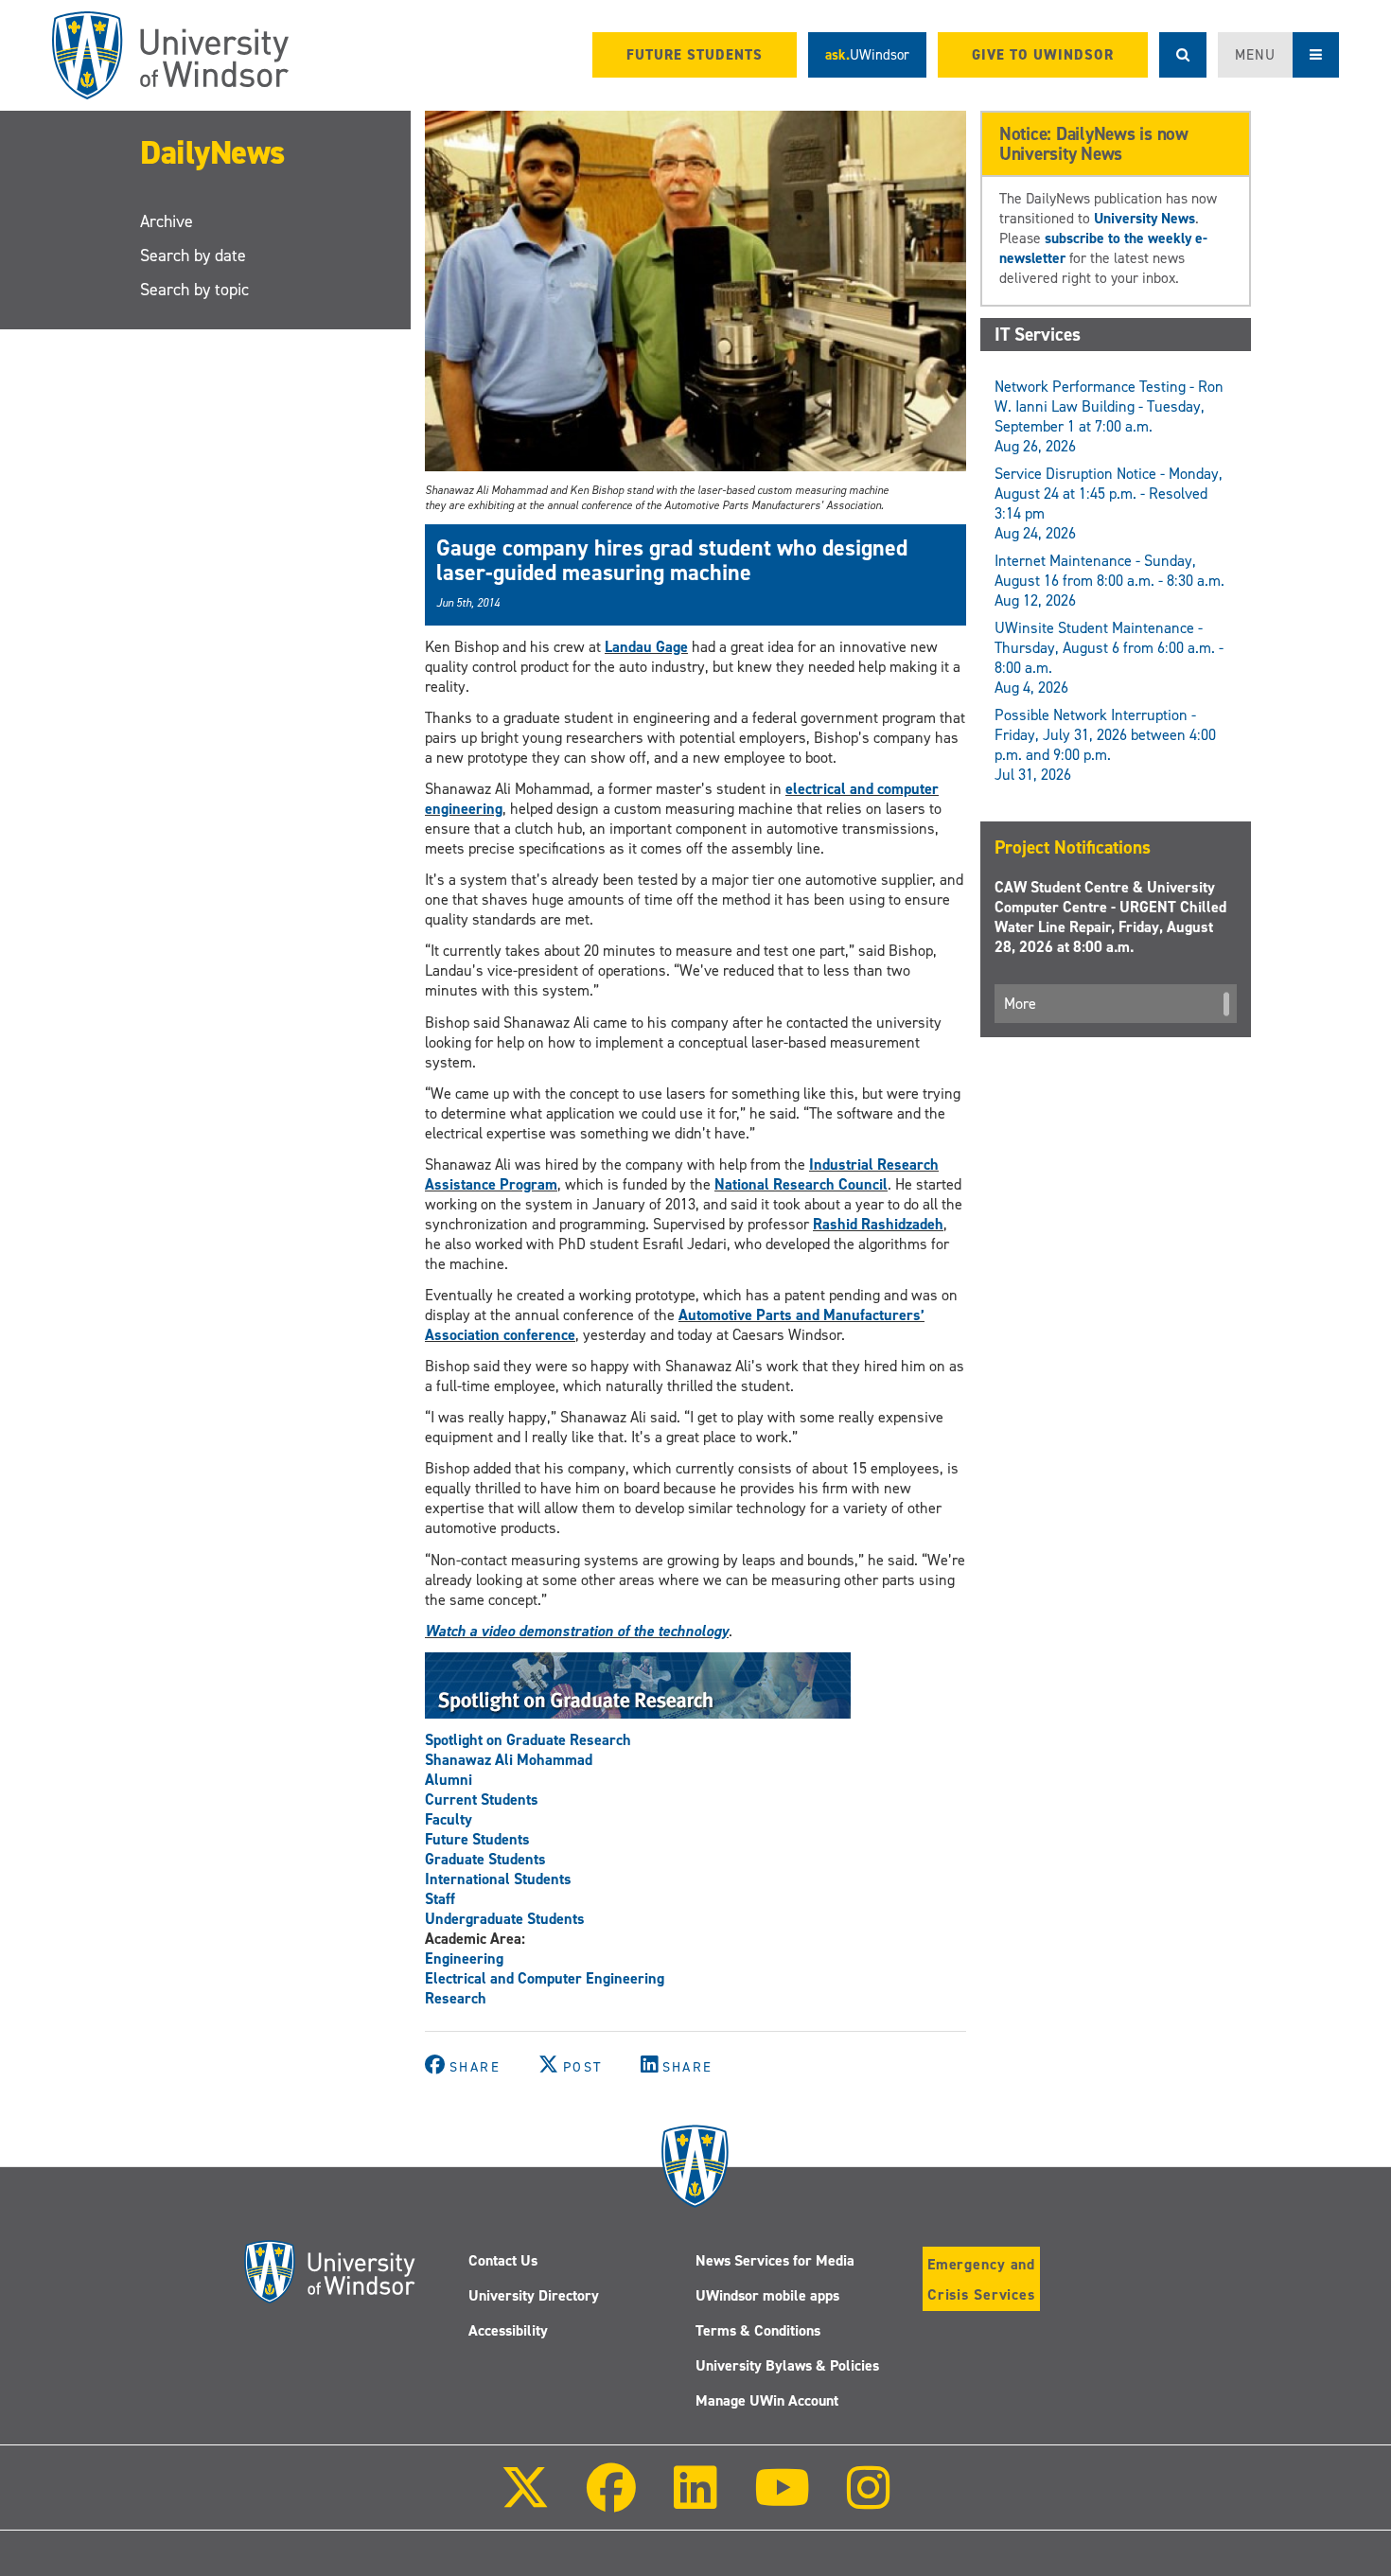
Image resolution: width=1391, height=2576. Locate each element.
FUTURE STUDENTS (695, 55)
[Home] (170, 55)
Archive (167, 221)
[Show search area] (1183, 55)
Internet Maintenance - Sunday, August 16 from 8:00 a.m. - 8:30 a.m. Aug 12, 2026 (1109, 581)
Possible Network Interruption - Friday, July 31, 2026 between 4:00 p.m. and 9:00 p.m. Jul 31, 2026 (1105, 745)
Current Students (482, 1800)
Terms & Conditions (758, 2330)
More (1020, 1004)
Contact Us (503, 2260)
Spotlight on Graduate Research (528, 1740)
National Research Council (801, 1184)
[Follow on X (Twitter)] (525, 2501)
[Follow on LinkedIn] (695, 2501)
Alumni (449, 1780)
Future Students (477, 1839)
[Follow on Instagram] (869, 2501)
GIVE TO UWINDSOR (1043, 55)
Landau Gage (646, 647)
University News (1144, 218)
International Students (498, 1879)
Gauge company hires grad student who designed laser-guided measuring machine (672, 560)
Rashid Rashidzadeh (878, 1224)
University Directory (534, 2295)
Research (456, 1998)
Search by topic (194, 290)
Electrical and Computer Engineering (545, 1978)
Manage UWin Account (767, 2400)
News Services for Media (775, 2260)
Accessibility (508, 2330)
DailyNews (212, 152)
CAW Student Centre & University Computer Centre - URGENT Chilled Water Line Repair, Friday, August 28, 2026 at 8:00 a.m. (1110, 917)
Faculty (449, 1819)
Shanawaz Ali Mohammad (509, 1760)
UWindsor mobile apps (767, 2295)
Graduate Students (485, 1859)
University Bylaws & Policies (787, 2365)
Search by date (193, 256)
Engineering (464, 1958)
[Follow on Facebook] (611, 2501)
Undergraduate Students (505, 1919)
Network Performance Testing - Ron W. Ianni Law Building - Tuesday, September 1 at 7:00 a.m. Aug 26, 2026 (1109, 416)
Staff (440, 1899)
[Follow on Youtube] (782, 2501)
